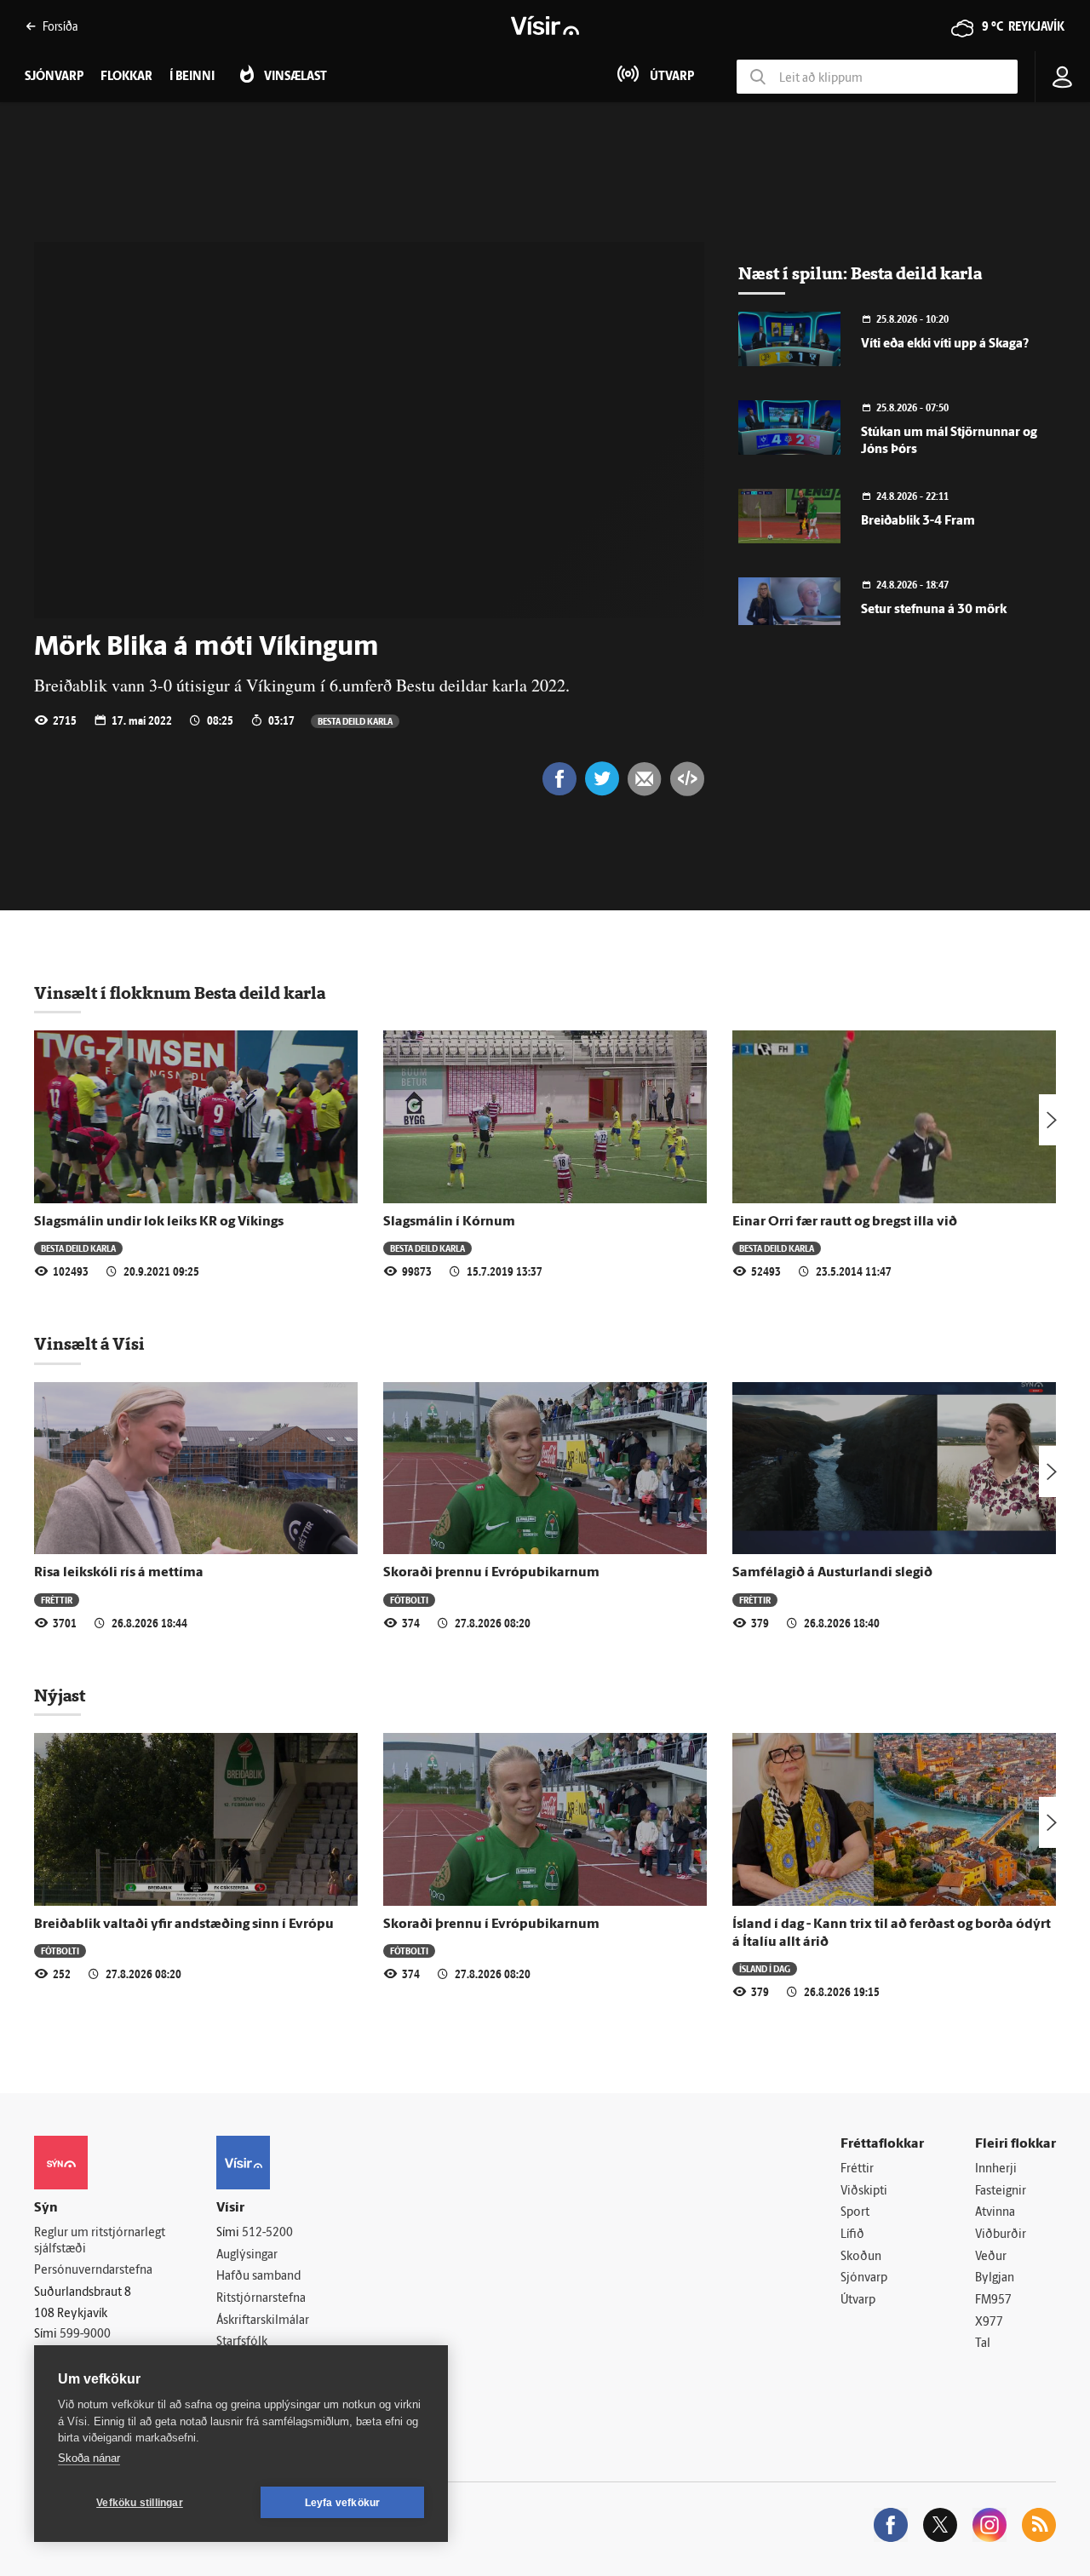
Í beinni (192, 77)
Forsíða (60, 26)
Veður (991, 2257)
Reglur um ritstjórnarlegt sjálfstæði (100, 2241)
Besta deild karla (355, 721)
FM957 (993, 2301)
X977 (989, 2323)
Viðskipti (864, 2192)
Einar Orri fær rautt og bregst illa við (845, 1222)
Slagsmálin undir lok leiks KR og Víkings (159, 1222)
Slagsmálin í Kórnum (449, 1222)
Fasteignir (1001, 2192)
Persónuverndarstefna (93, 2271)
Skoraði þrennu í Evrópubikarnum (491, 1573)
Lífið (852, 2235)
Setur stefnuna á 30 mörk (934, 610)
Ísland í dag (765, 1968)
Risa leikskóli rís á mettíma (119, 1573)
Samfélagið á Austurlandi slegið (832, 1573)
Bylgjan (995, 2278)
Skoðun (861, 2257)
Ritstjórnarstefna (261, 2299)
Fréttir (57, 1600)
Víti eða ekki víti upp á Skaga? (945, 344)
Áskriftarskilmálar (263, 2321)
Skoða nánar (89, 2458)
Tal (983, 2344)
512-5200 (267, 2233)
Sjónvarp (864, 2278)
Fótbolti (409, 1600)
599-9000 (85, 2335)
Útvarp (858, 2301)
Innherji (996, 2169)
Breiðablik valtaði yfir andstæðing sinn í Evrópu (184, 1925)
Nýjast (60, 1695)
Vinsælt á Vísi (89, 1344)
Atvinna (995, 2213)
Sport (855, 2213)
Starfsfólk (242, 2342)
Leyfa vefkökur (343, 2503)
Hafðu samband (258, 2277)
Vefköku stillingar (140, 2503)
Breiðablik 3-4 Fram (918, 522)
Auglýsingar (247, 2255)
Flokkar (126, 77)
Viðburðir (1001, 2235)
